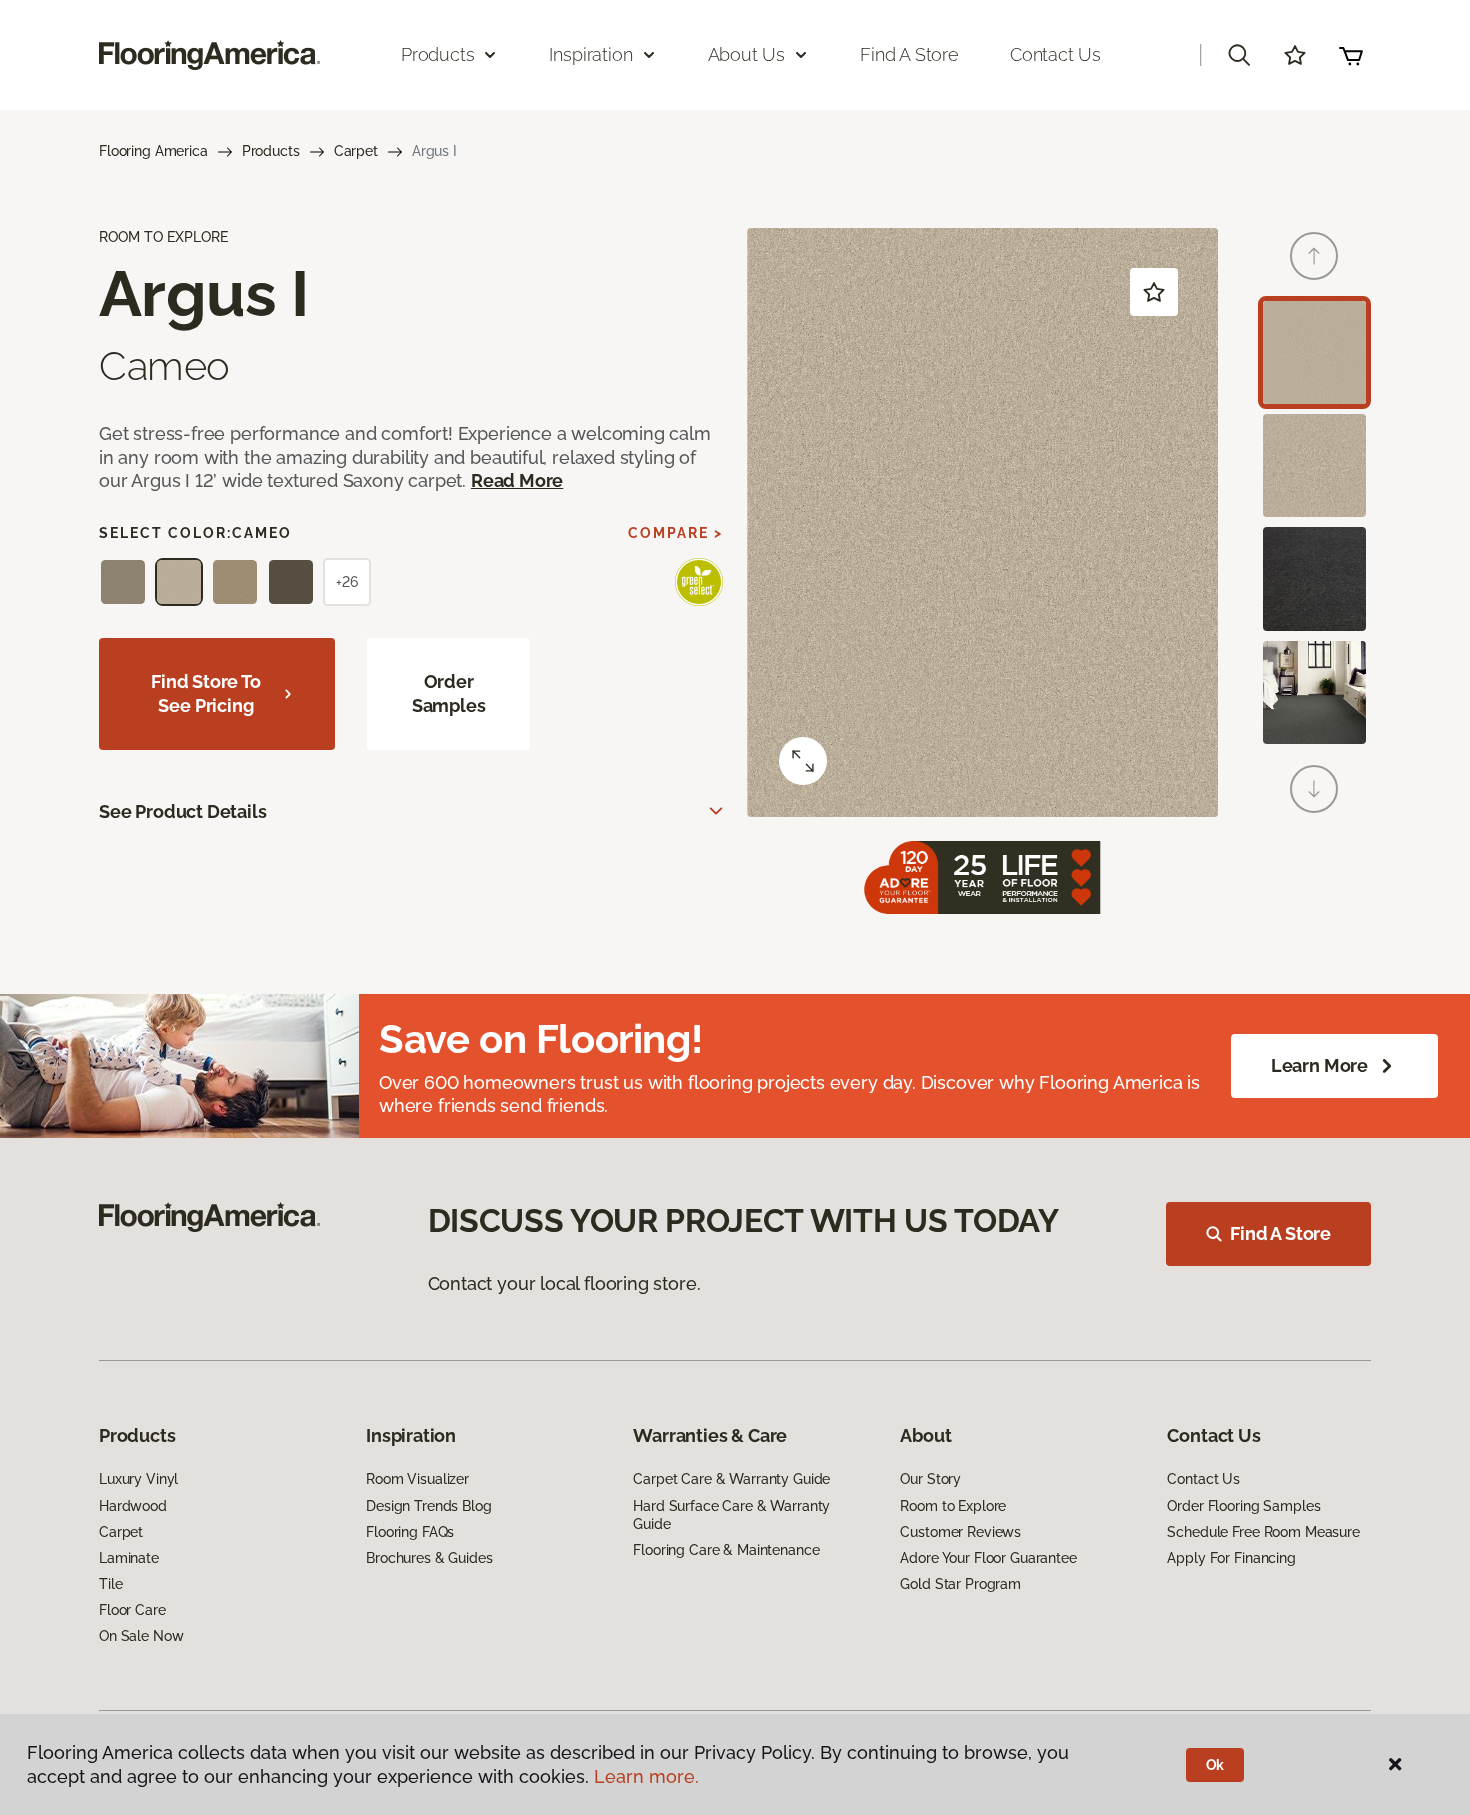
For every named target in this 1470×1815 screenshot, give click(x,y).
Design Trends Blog (428, 1506)
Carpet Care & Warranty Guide (731, 1479)
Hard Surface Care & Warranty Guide (731, 1515)
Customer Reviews (960, 1532)
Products (271, 151)
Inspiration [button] (590, 54)
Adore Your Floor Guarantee (988, 1558)
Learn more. (646, 1776)
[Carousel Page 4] (1314, 692)
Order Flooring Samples (1243, 1506)
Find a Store (909, 54)
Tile (110, 1584)
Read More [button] (517, 480)
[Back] (1314, 256)
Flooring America (153, 151)
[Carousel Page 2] (1314, 465)
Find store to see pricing (206, 693)
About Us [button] (747, 54)
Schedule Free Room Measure (1263, 1532)
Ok (1215, 1765)
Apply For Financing (1231, 1558)
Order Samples (449, 693)
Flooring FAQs (410, 1532)
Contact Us (1055, 54)
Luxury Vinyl (138, 1479)
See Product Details (183, 811)
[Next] (1314, 789)
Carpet (356, 151)
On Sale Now (141, 1636)
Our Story (930, 1479)
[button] (1239, 55)
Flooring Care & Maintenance (726, 1550)
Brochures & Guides (429, 1558)
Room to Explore (953, 1506)
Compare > (675, 533)
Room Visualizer (417, 1479)
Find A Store (1280, 1233)
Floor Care (132, 1610)
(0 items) (1351, 55)
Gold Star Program (960, 1584)
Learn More (1319, 1065)
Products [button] (438, 54)
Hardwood (133, 1506)
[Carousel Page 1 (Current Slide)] (1314, 352)
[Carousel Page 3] (1314, 578)
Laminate (129, 1558)
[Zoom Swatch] (803, 761)
